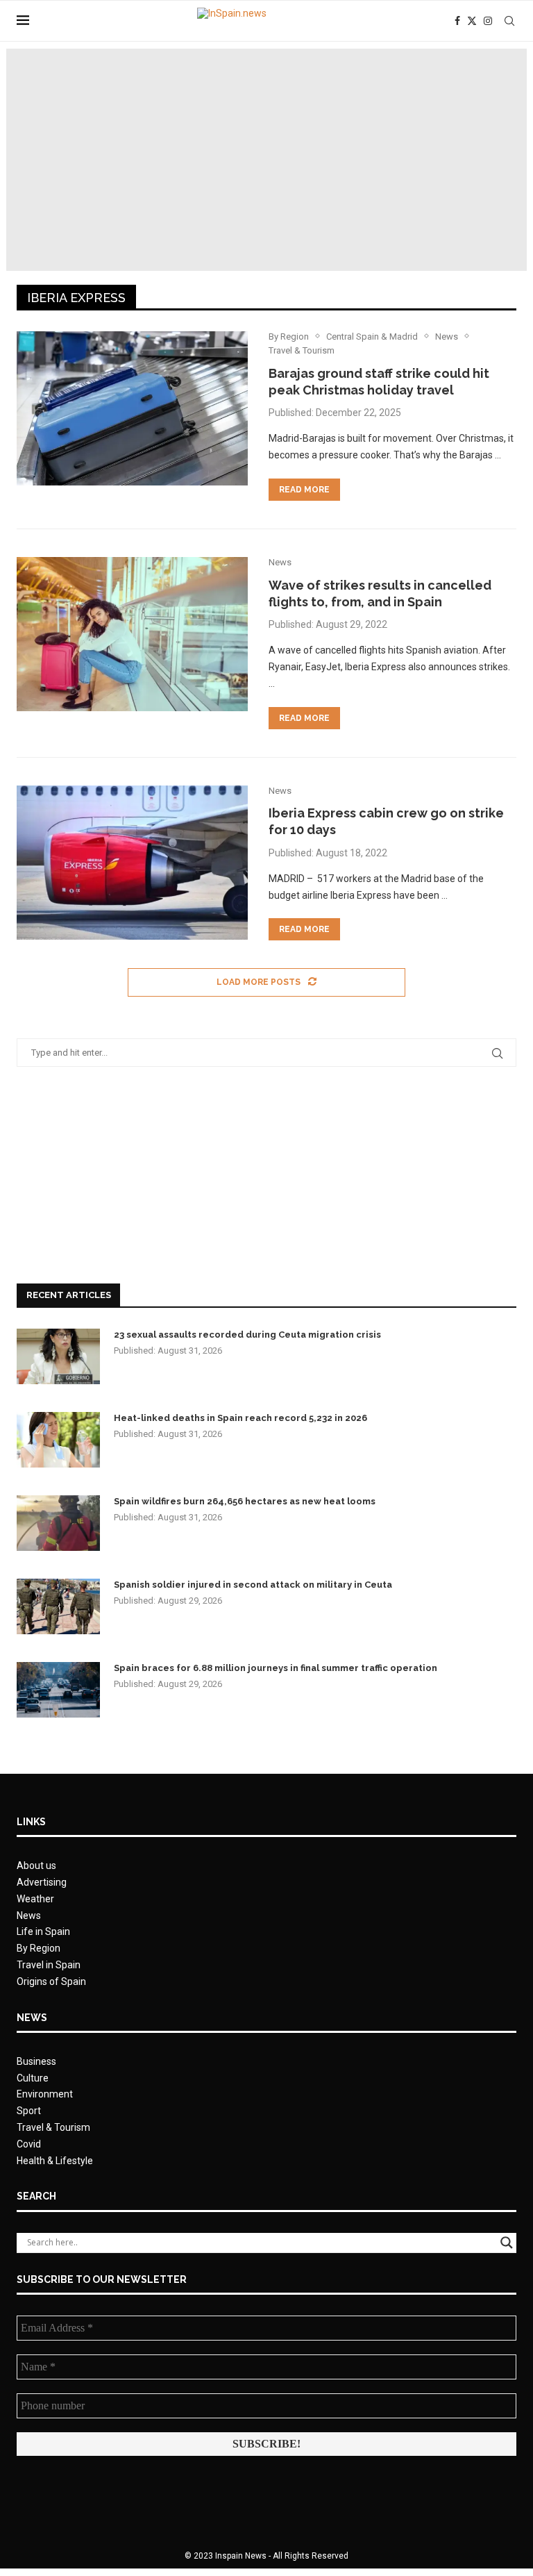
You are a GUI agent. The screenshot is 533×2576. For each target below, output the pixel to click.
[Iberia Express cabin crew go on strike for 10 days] (132, 863)
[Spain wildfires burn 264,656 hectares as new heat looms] (58, 1523)
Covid (29, 2144)
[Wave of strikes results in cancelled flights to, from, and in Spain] (132, 634)
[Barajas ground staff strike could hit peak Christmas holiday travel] (132, 408)
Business (36, 2061)
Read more (304, 490)
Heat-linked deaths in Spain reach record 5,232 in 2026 (240, 1418)
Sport (29, 2111)
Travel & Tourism (53, 2127)
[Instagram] (488, 21)
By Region (39, 1948)
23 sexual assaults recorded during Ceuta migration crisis (247, 1335)
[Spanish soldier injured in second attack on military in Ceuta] (58, 1606)
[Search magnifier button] (507, 2243)
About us (36, 1865)
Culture (33, 2078)
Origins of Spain (51, 1981)
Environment (45, 2094)
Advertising (42, 1882)
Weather (35, 1899)
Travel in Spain (49, 1965)
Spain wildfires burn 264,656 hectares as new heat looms (245, 1501)
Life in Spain (43, 1931)
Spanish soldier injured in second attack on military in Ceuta (253, 1585)
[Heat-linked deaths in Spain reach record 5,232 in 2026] (58, 1440)
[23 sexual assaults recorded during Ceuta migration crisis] (58, 1356)
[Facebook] (457, 21)
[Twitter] (472, 21)
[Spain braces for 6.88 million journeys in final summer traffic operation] (58, 1690)
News (29, 1916)
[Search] (509, 21)
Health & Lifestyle (55, 2161)
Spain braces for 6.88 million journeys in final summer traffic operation (276, 1668)
